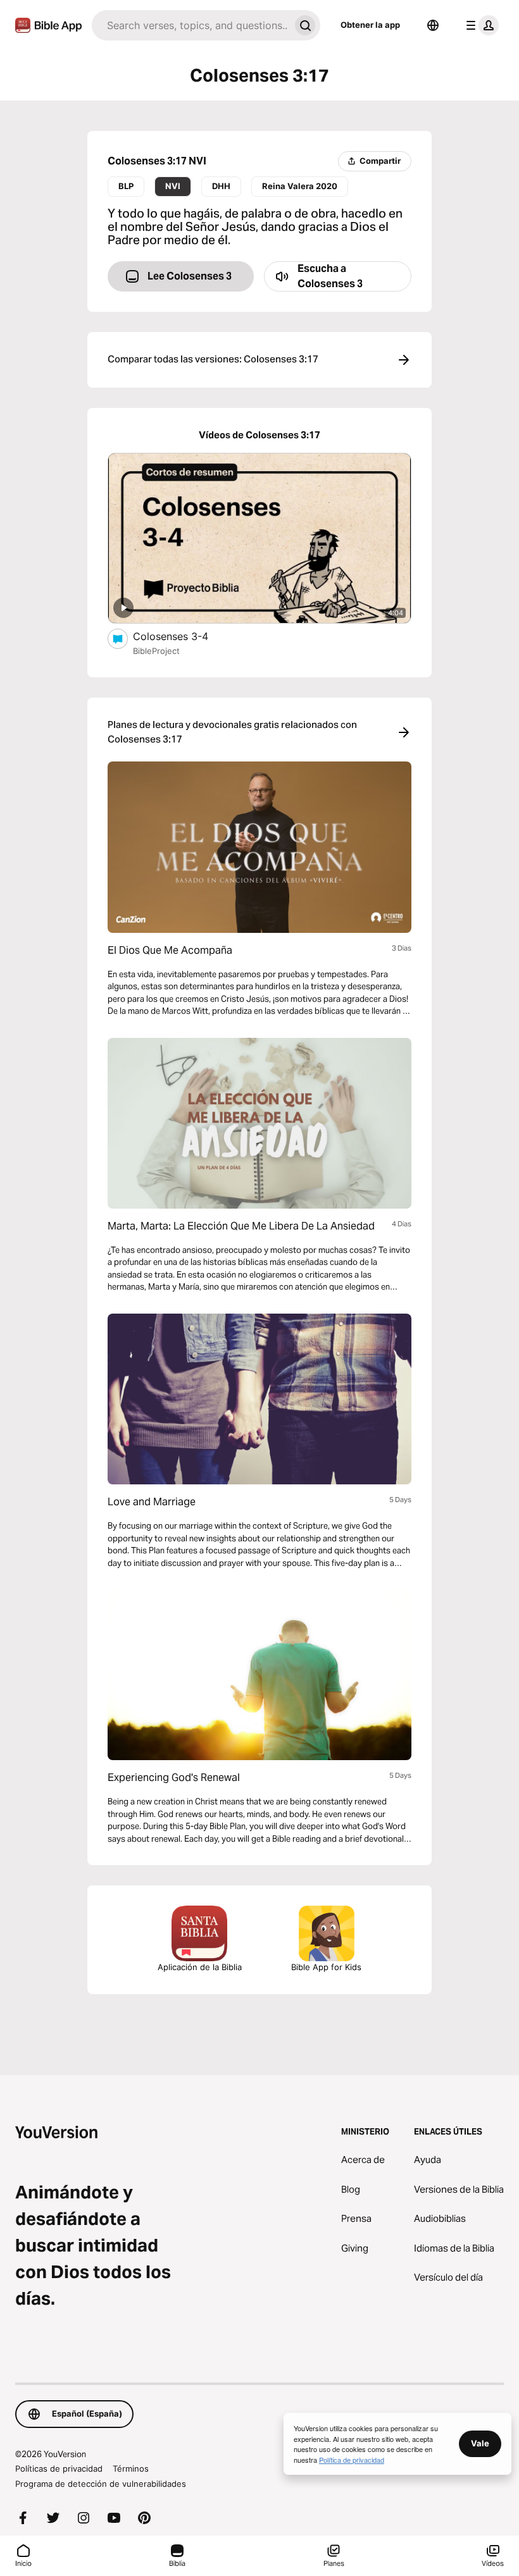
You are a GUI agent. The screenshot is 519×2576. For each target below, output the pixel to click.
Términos (131, 2468)
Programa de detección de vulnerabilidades (101, 2484)
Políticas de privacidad (59, 2468)
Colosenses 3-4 (184, 636)
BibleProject (156, 651)
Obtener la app (370, 25)
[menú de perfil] (480, 25)
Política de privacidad (352, 2460)
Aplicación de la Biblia (200, 1967)
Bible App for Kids (326, 1967)
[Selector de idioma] (433, 25)
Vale (480, 2443)
